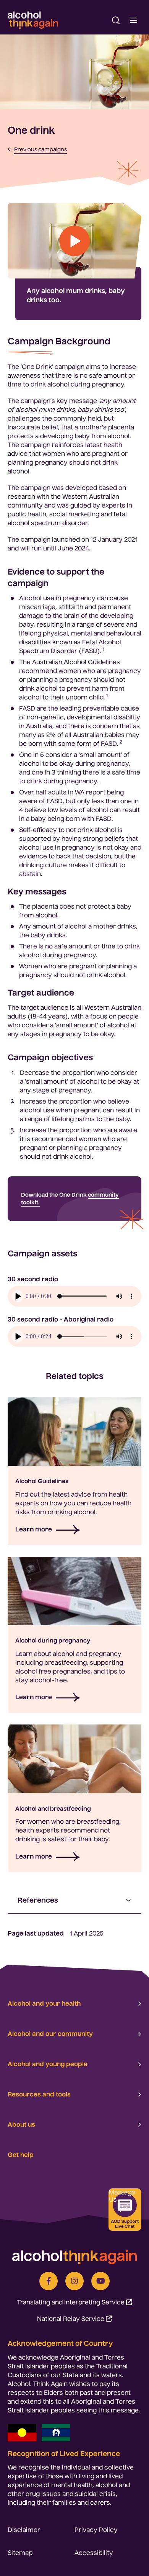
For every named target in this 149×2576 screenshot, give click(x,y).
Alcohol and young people (48, 2064)
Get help (21, 2155)
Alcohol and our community (50, 2034)
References (38, 1900)
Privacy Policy (96, 2530)
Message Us (122, 2196)
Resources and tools (39, 2094)
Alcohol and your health (44, 2003)
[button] (116, 20)
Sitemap (20, 2553)
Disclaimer (24, 2530)
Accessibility (94, 2553)
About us (21, 2124)
